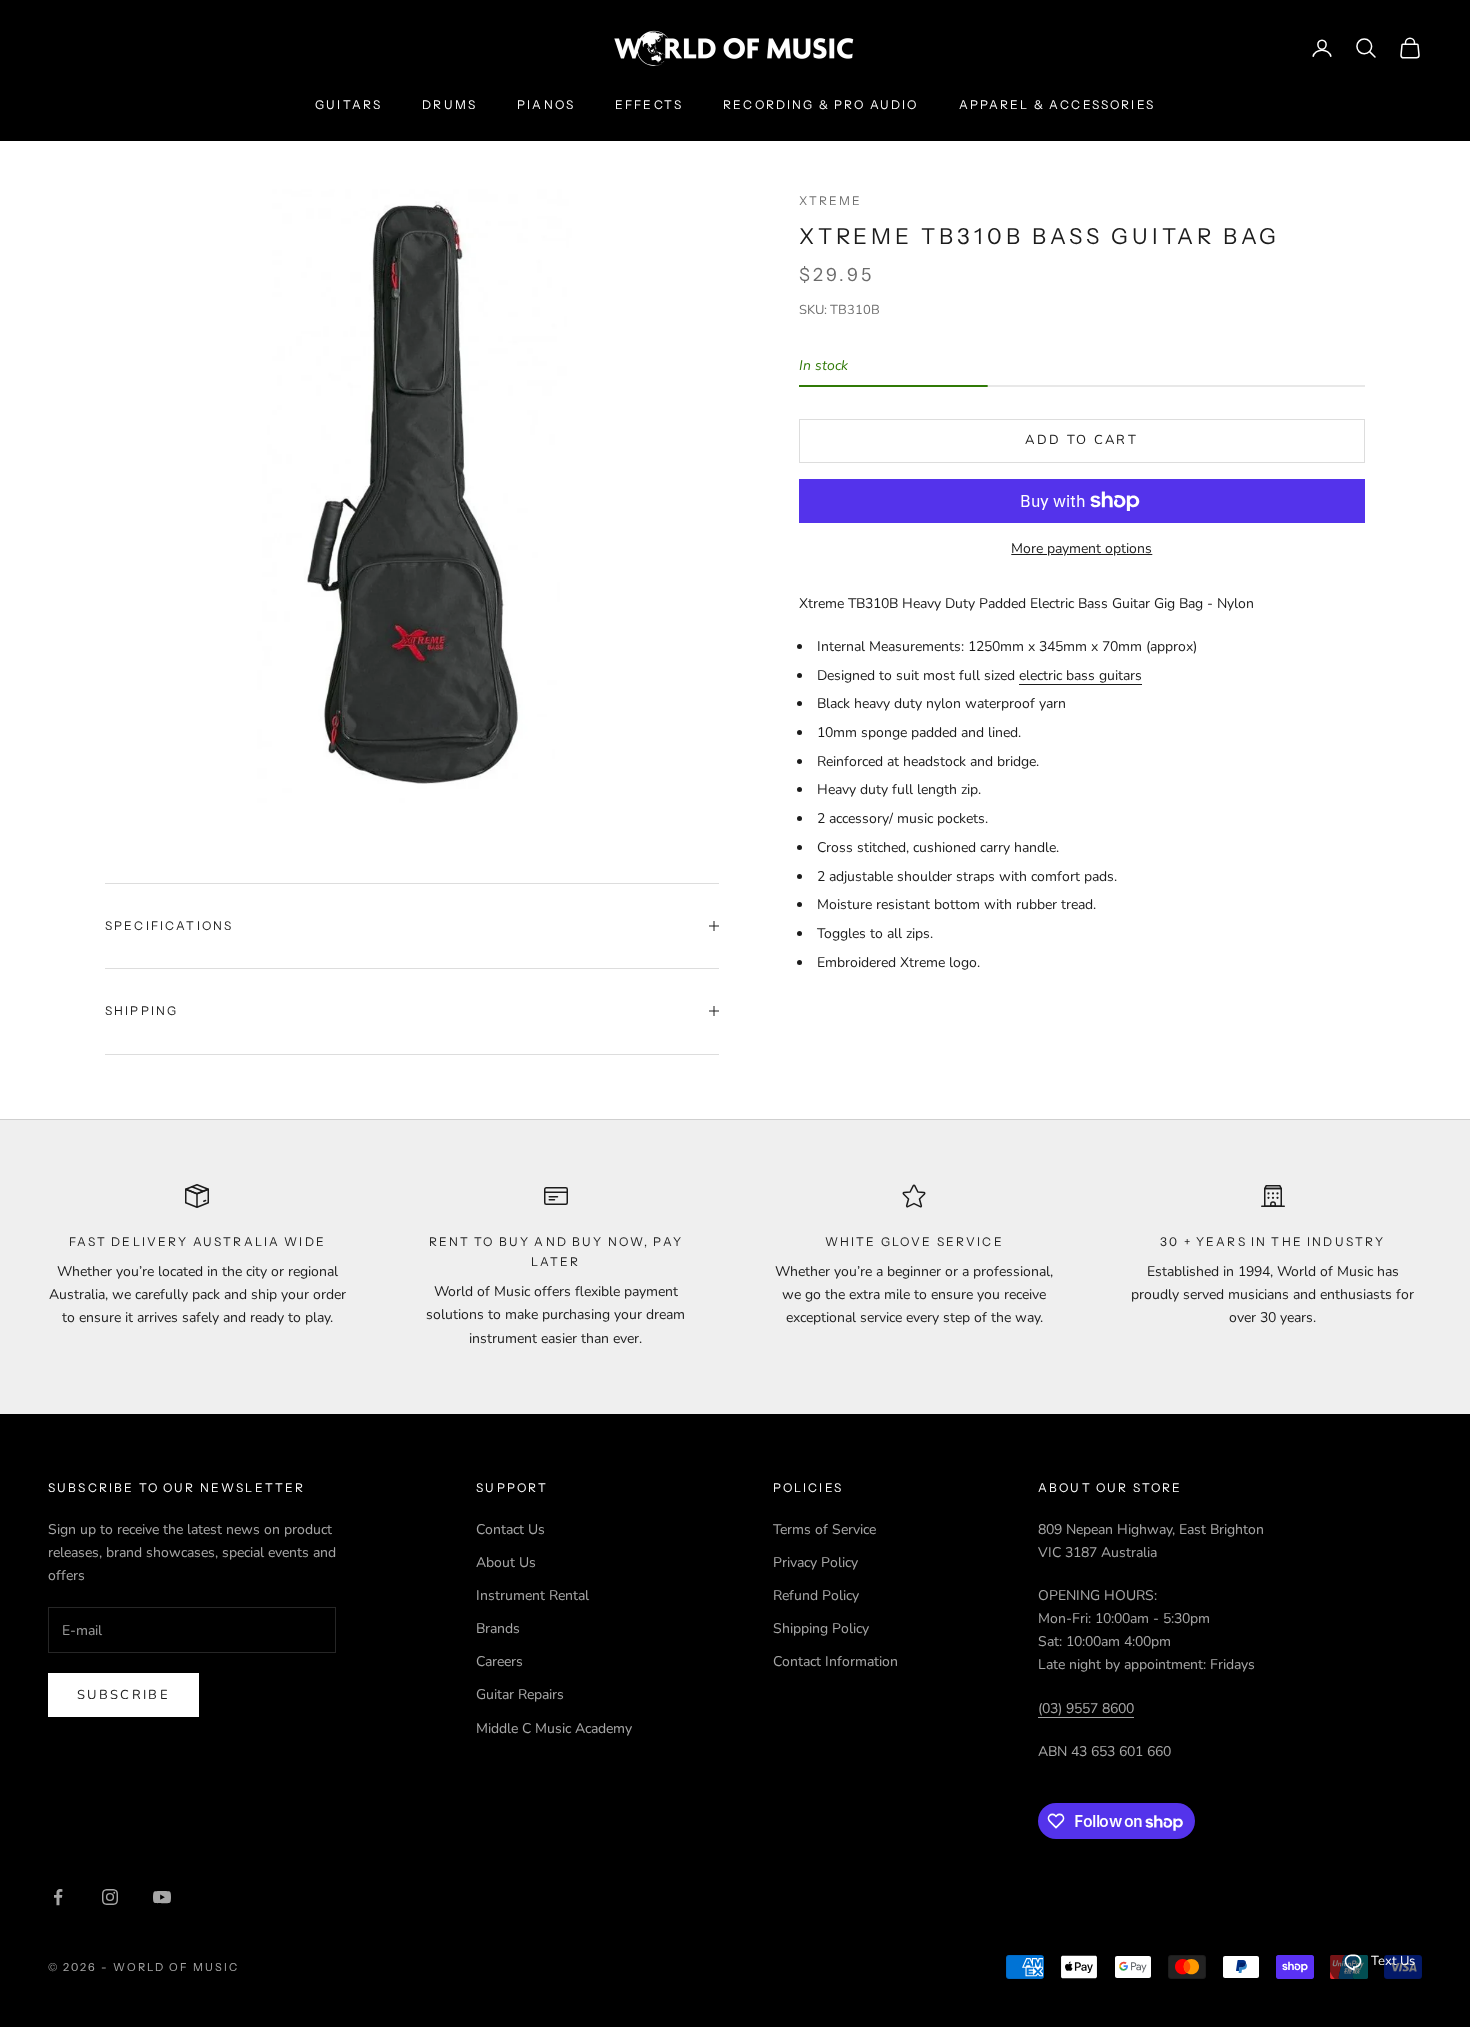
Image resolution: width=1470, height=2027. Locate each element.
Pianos (546, 104)
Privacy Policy (815, 1562)
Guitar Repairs (520, 1694)
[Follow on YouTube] (162, 1897)
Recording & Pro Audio (820, 104)
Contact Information (835, 1661)
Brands (498, 1628)
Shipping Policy (821, 1628)
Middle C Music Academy (554, 1728)
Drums (449, 104)
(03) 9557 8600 (1086, 1708)
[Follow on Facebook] (58, 1897)
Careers (499, 1661)
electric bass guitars (1080, 675)
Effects (649, 104)
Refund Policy (816, 1595)
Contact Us (510, 1529)
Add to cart (1081, 440)
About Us (506, 1562)
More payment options (1081, 548)
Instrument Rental (532, 1595)
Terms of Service (824, 1529)
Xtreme (831, 200)
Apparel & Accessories (1057, 104)
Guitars (348, 104)
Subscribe (123, 1695)
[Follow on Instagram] (110, 1897)
